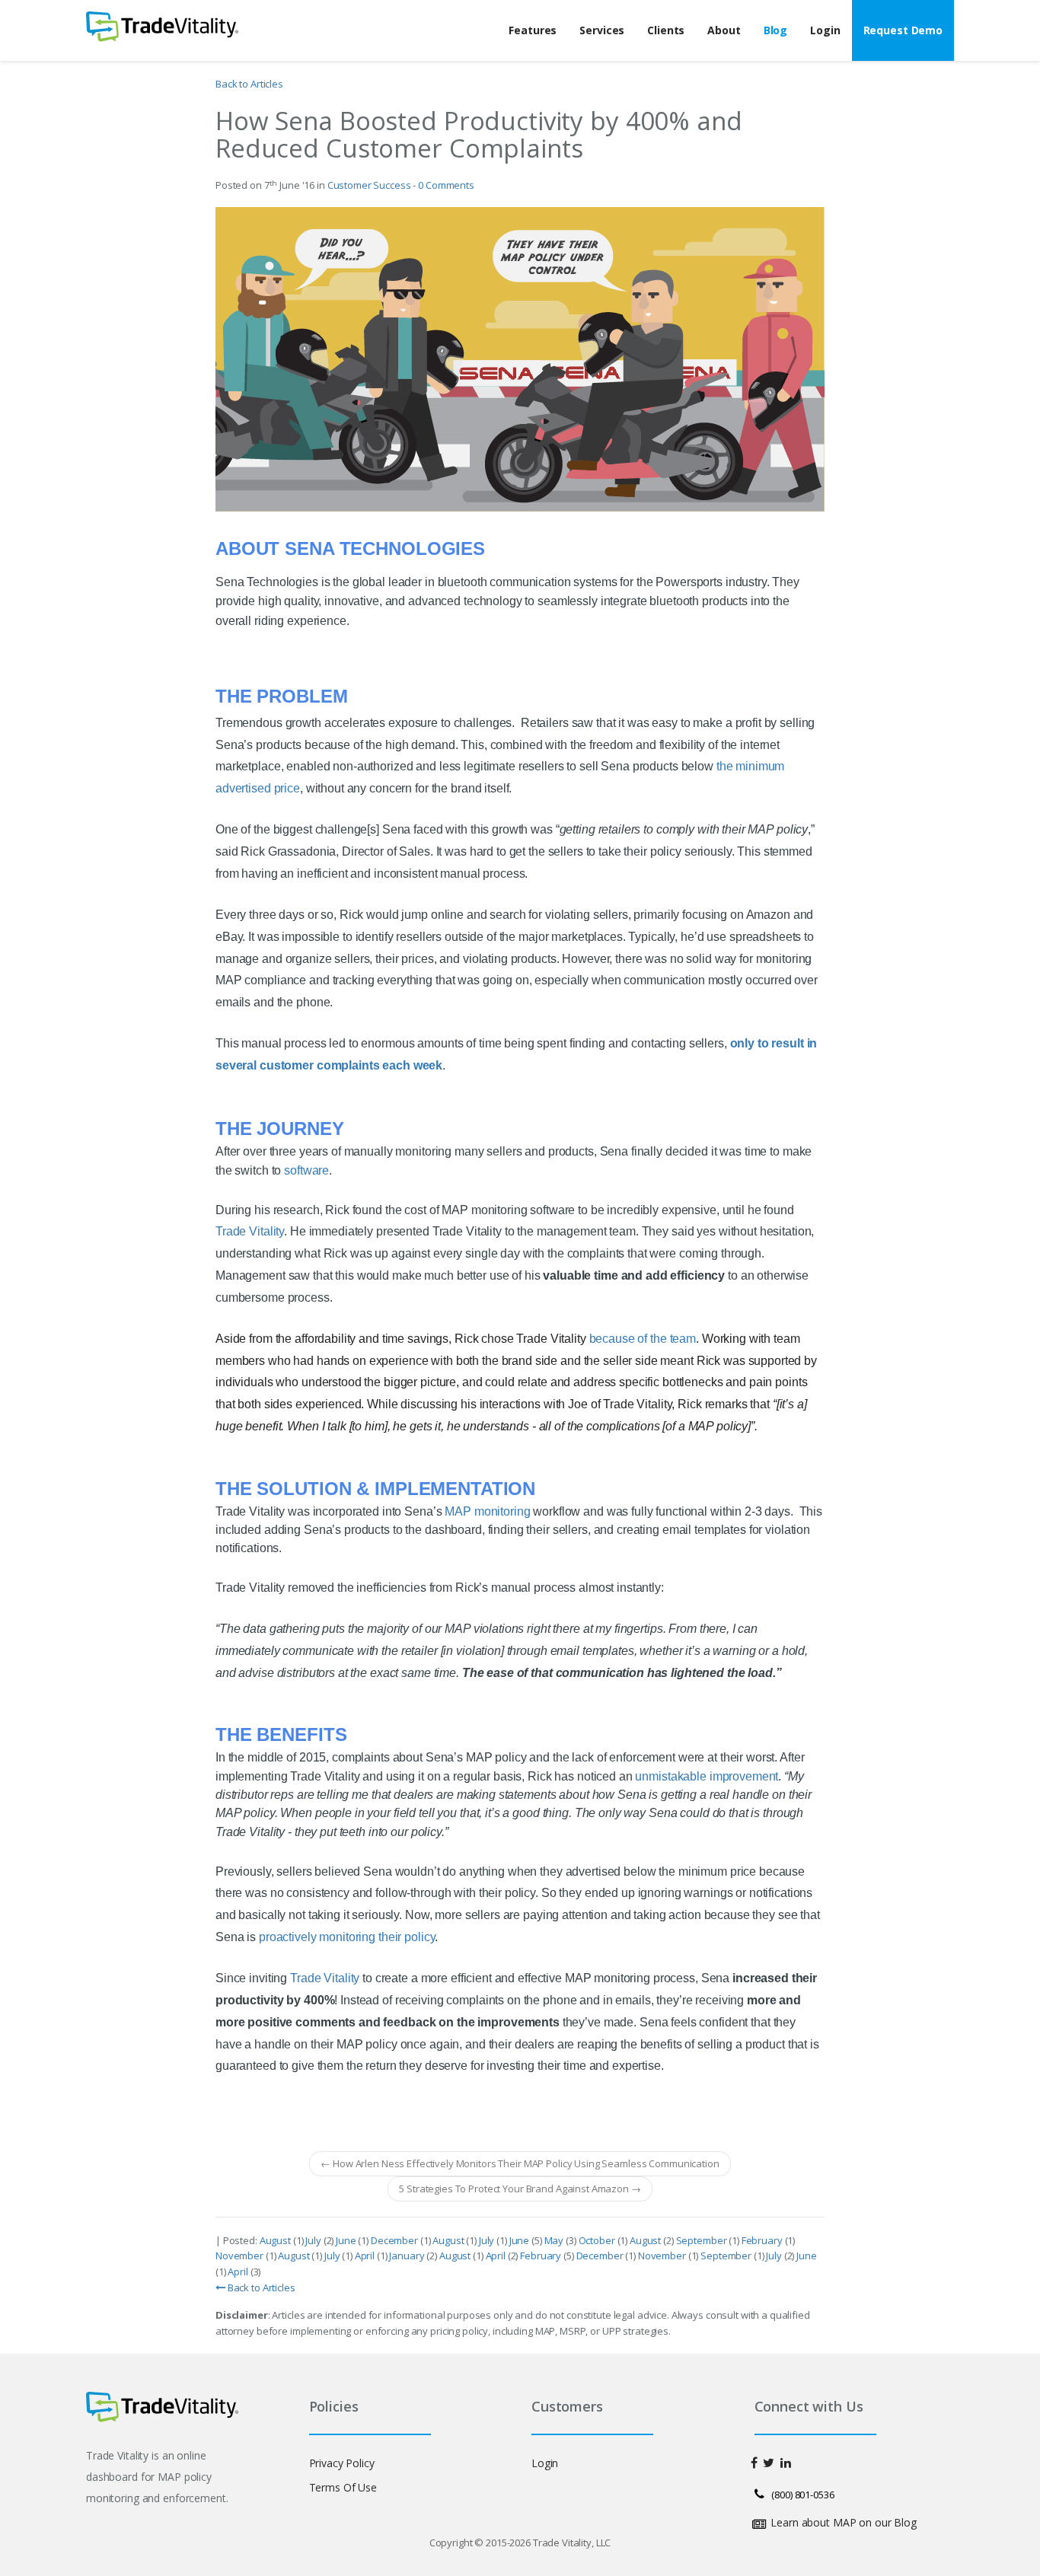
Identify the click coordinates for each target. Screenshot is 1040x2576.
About (724, 30)
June (347, 2240)
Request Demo (903, 30)
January (408, 2256)
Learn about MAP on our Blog (844, 2522)
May (555, 2240)
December (396, 2240)
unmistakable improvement (707, 1776)
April (366, 2256)
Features (533, 30)
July (314, 2240)
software (306, 1170)
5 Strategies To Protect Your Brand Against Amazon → (520, 2189)
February (763, 2240)
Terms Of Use (343, 2487)
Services (602, 30)
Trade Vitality (250, 1231)
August (276, 2240)
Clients (666, 30)
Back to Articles (249, 84)
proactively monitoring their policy (347, 1937)
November (241, 2256)
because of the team (643, 1339)
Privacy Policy (342, 2463)
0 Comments (446, 185)
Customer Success (369, 185)
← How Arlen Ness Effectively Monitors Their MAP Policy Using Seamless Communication (520, 2163)
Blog (775, 30)
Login (825, 30)
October (598, 2240)
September (703, 2240)
